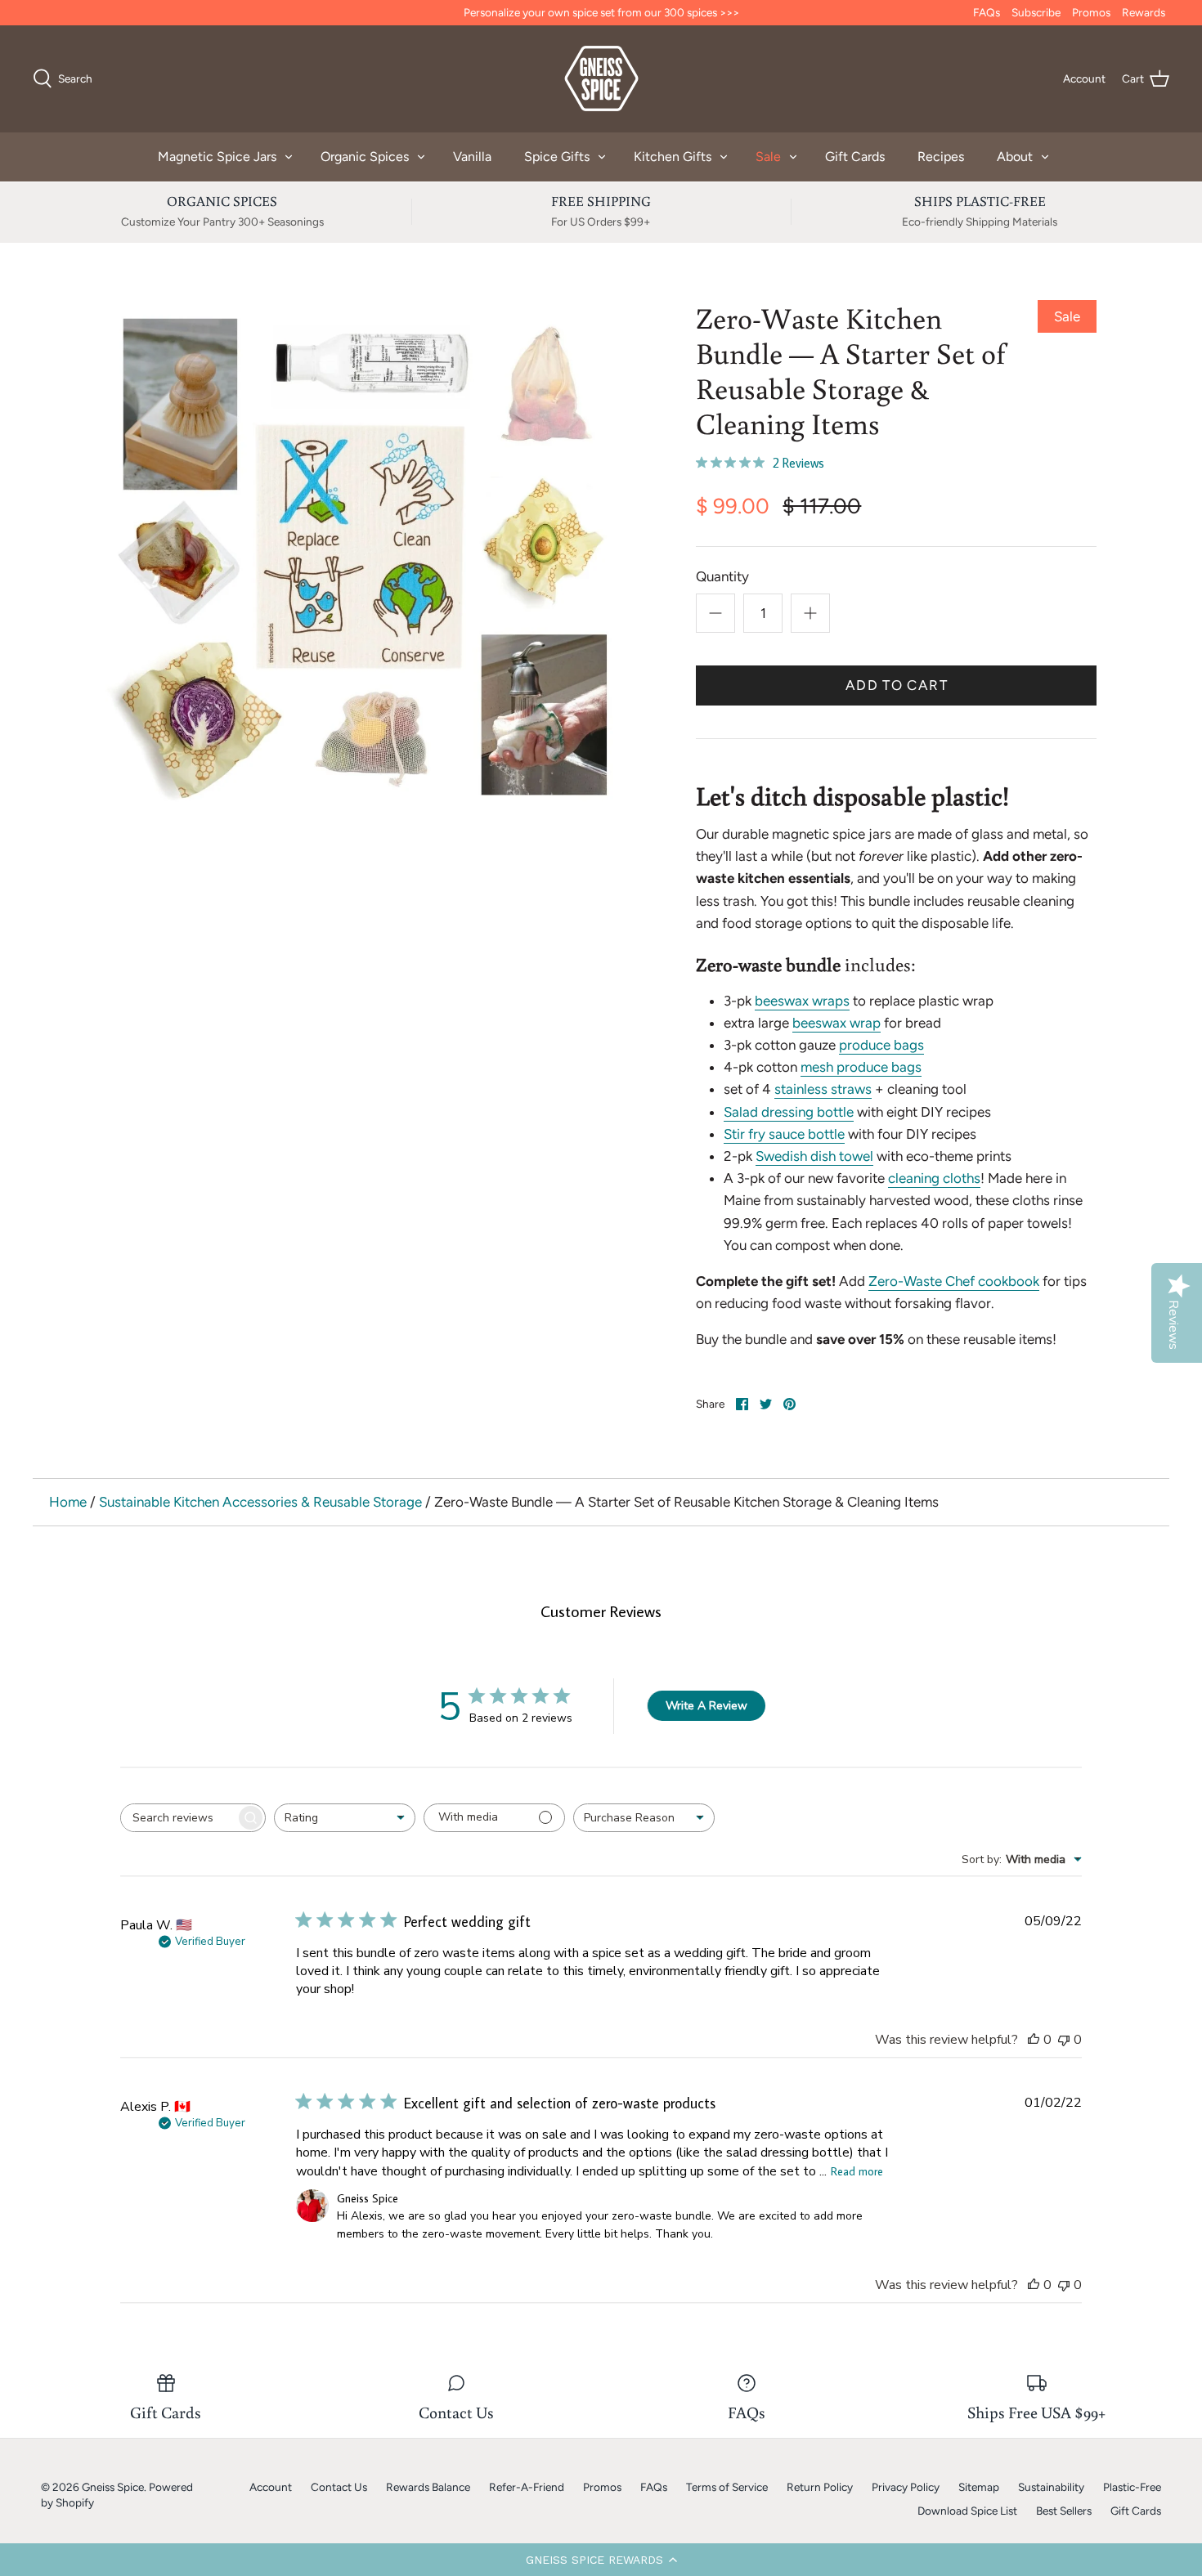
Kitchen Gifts (673, 157)
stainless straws (823, 1089)
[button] (601, 2560)
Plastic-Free (1132, 2487)
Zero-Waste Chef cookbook (954, 1281)
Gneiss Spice (113, 2487)
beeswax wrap (836, 1023)
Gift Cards (855, 157)
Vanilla (472, 157)
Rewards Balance (428, 2487)
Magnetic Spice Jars (217, 157)
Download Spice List (967, 2511)
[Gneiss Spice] (601, 78)
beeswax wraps (802, 1001)
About (1015, 157)
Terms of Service (727, 2487)
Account (271, 2487)
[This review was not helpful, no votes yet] (1064, 2040)
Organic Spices (365, 157)
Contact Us (339, 2487)
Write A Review (706, 1706)
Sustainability (1051, 2487)
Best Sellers (1064, 2511)
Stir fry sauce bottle (784, 1134)
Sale (768, 157)
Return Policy (820, 2487)
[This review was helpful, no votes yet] (1034, 2040)
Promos (1091, 12)
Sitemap (979, 2487)
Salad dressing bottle (789, 1112)
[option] (361, 556)
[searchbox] (178, 1818)
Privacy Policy (906, 2487)
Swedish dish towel (814, 1156)
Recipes (941, 157)
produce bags (881, 1045)
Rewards (1144, 12)
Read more (857, 2171)
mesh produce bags (861, 1067)
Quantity (722, 576)
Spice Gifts (557, 157)
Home (68, 1502)
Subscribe (1036, 12)
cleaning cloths (934, 1178)
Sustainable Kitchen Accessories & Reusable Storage (260, 1502)
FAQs (987, 12)
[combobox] (345, 1818)
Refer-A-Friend (527, 2487)
